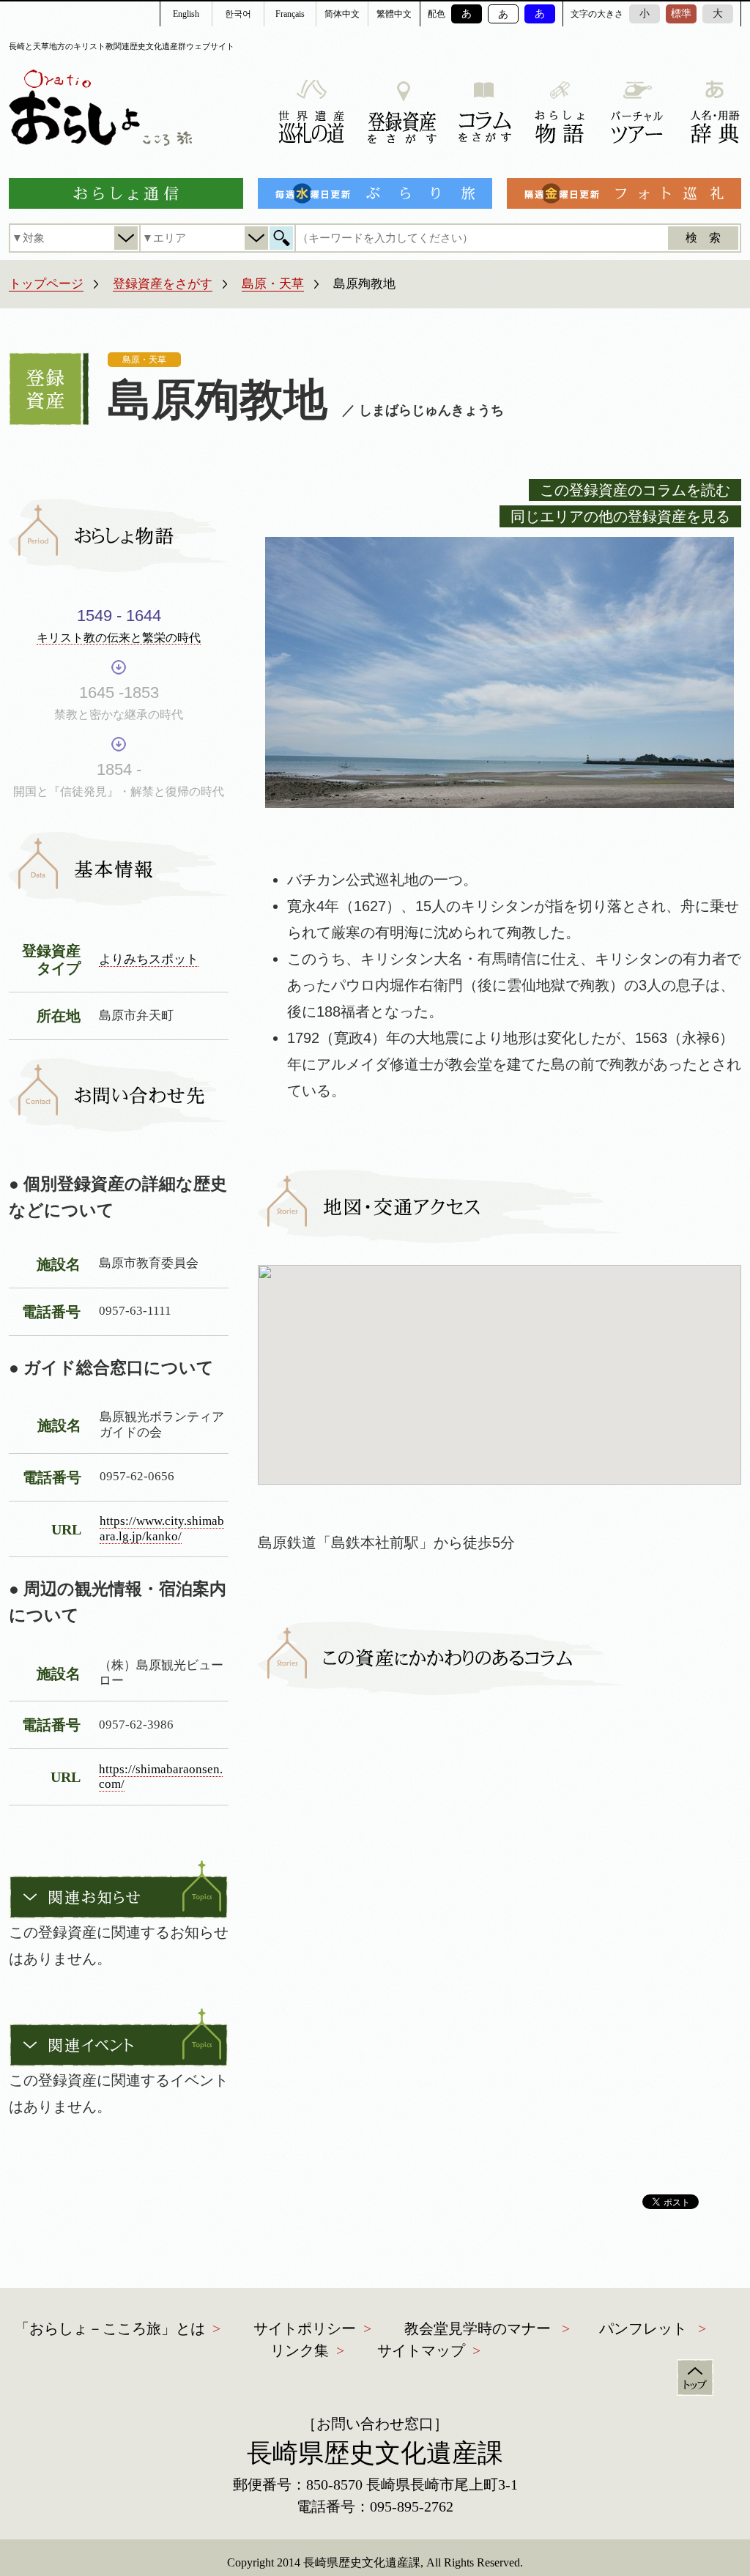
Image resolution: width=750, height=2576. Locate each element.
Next (719, 651)
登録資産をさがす (163, 284)
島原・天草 (273, 284)
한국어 (238, 14)
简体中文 (342, 14)
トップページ (46, 284)
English (186, 14)
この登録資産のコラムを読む (635, 490)
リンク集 (300, 2350)
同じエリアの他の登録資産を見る (620, 516)
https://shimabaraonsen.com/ (161, 1777)
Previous (280, 651)
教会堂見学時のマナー (478, 2328)
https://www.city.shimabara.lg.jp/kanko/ (162, 1529)
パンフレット (643, 2328)
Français (290, 14)
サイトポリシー (305, 2328)
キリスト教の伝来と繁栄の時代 (119, 638)
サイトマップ (421, 2350)
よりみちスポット (149, 959)
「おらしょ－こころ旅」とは (110, 2328)
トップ (695, 2378)
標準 (681, 14)
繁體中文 (394, 14)
